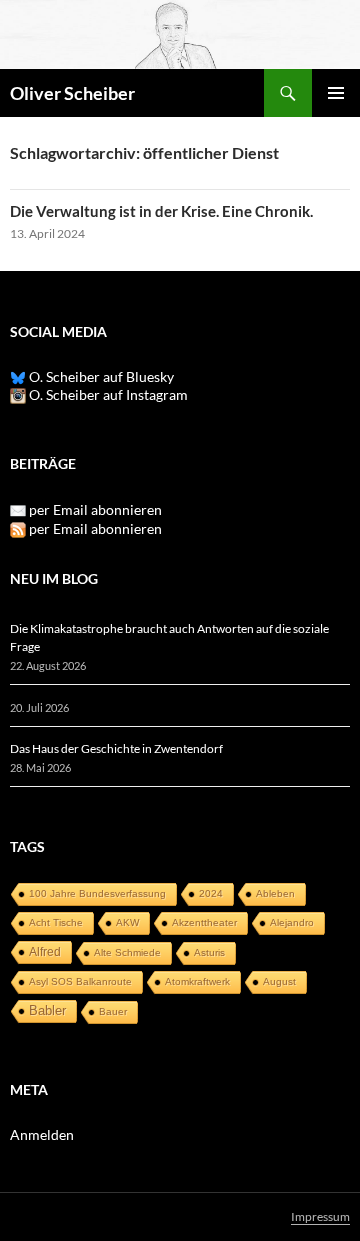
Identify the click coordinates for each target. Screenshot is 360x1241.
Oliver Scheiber (72, 93)
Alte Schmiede (127, 952)
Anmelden (42, 1134)
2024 (211, 893)
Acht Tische (56, 922)
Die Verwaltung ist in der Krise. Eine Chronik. (161, 211)
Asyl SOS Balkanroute (80, 981)
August (279, 981)
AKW (127, 922)
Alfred (45, 952)
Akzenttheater (204, 922)
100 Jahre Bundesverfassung (97, 893)
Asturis (209, 952)
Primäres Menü (336, 93)
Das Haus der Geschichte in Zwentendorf (116, 748)
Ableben (275, 893)
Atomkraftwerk (197, 981)
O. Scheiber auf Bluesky (100, 376)
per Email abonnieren (95, 509)
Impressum (320, 1216)
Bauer (113, 1011)
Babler (47, 1010)
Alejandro (292, 922)
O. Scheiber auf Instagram (107, 394)
